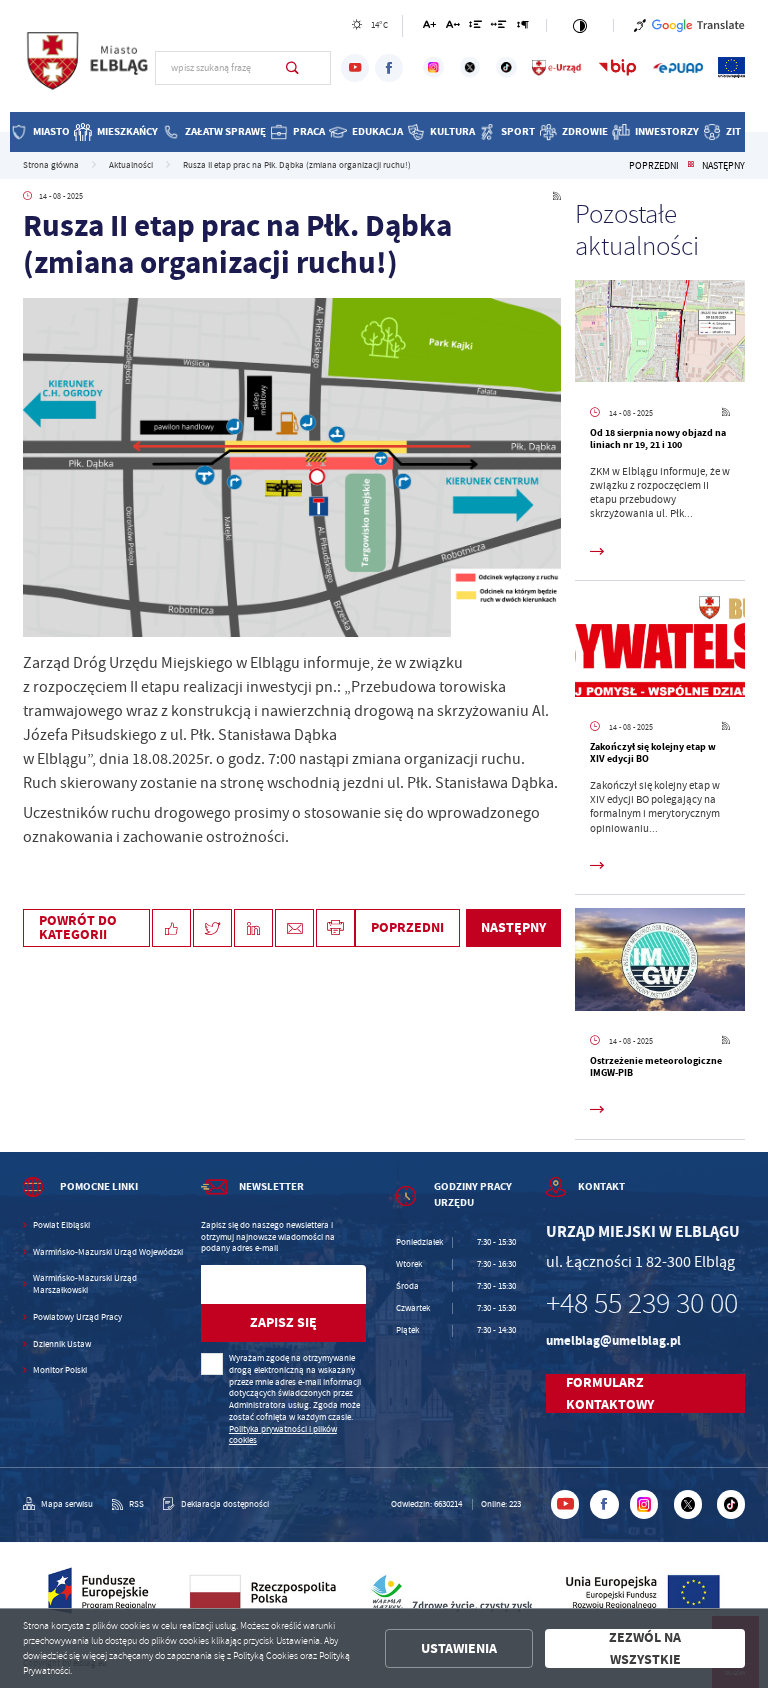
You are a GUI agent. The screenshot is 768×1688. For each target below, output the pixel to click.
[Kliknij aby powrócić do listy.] (690, 166)
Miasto (51, 131)
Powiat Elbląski (61, 1225)
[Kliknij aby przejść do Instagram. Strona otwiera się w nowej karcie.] (433, 67)
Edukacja (377, 131)
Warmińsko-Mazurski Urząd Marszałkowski (85, 1284)
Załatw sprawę (225, 131)
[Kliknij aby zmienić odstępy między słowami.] (499, 27)
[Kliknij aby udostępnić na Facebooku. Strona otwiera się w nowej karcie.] (171, 928)
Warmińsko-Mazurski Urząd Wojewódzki (108, 1252)
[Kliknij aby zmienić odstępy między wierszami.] (475, 27)
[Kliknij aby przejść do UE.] (731, 67)
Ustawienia (459, 1648)
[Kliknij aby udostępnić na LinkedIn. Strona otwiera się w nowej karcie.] (253, 928)
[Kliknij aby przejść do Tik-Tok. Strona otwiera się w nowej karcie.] (506, 67)
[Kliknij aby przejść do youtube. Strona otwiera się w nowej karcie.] (355, 68)
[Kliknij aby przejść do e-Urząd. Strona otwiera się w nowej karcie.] (557, 67)
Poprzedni (654, 166)
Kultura (452, 131)
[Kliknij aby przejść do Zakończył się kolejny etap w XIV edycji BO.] (660, 648)
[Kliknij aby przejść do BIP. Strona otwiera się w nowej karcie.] (617, 67)
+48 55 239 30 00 (642, 1303)
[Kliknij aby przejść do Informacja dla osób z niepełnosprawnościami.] (640, 25)
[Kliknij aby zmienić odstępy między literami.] (452, 27)
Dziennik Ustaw (62, 1344)
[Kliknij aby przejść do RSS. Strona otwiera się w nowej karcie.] (557, 196)
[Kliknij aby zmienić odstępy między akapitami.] (523, 27)
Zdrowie (585, 131)
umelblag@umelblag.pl (613, 1340)
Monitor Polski (60, 1370)
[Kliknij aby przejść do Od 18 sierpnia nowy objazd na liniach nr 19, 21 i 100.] (660, 334)
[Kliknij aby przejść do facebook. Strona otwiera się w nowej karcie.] (389, 68)
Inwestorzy (667, 131)
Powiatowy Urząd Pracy (77, 1317)
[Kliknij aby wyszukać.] (292, 68)
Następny (723, 166)
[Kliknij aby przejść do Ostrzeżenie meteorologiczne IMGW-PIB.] (660, 962)
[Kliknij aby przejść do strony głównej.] (89, 66)
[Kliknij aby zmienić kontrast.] (579, 25)
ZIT (733, 131)
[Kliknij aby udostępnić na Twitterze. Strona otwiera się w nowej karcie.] (212, 928)
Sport (518, 131)
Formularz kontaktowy (610, 1393)
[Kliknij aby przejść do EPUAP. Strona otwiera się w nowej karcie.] (678, 67)
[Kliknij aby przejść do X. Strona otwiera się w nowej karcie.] (470, 67)
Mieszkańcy (127, 131)
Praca (309, 131)
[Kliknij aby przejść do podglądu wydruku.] (335, 928)
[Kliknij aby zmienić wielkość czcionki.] (429, 27)
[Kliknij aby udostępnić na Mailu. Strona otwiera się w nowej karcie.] (294, 928)
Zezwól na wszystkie (645, 1648)
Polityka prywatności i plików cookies (283, 1435)
